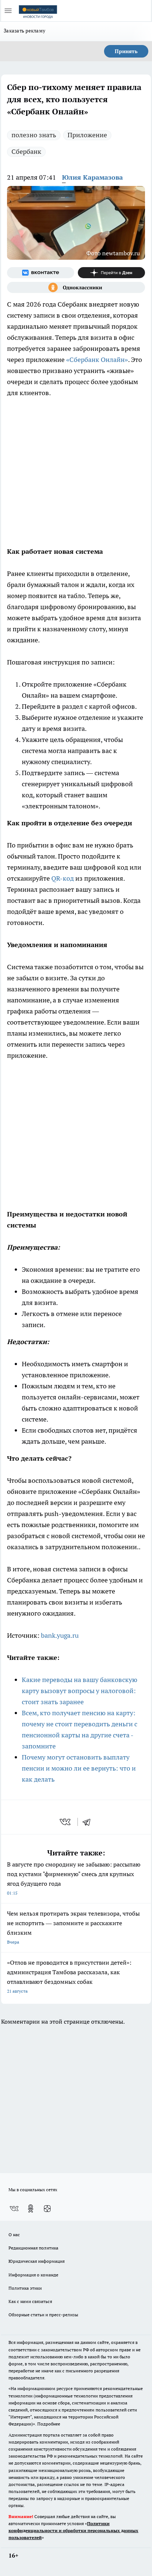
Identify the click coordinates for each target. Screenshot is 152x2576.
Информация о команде (33, 2275)
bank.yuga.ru (60, 1635)
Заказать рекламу (25, 31)
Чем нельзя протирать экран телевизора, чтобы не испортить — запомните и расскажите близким (73, 1927)
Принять (126, 51)
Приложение (87, 135)
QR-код (63, 878)
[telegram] (89, 1822)
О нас (14, 2235)
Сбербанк (26, 151)
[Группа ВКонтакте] (41, 273)
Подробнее (49, 2424)
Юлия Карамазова (92, 177)
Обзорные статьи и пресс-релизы (43, 2315)
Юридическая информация (37, 2261)
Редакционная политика (33, 2248)
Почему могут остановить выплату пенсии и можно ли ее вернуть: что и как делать (79, 1768)
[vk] (66, 1822)
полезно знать (34, 135)
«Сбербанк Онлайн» (97, 360)
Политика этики (25, 2288)
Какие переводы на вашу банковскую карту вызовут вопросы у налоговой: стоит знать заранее (80, 1691)
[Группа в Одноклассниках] (76, 287)
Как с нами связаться (30, 2301)
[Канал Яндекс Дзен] (111, 273)
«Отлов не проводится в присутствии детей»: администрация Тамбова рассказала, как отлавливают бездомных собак (69, 1976)
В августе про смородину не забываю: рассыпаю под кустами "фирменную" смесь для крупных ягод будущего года (74, 1878)
